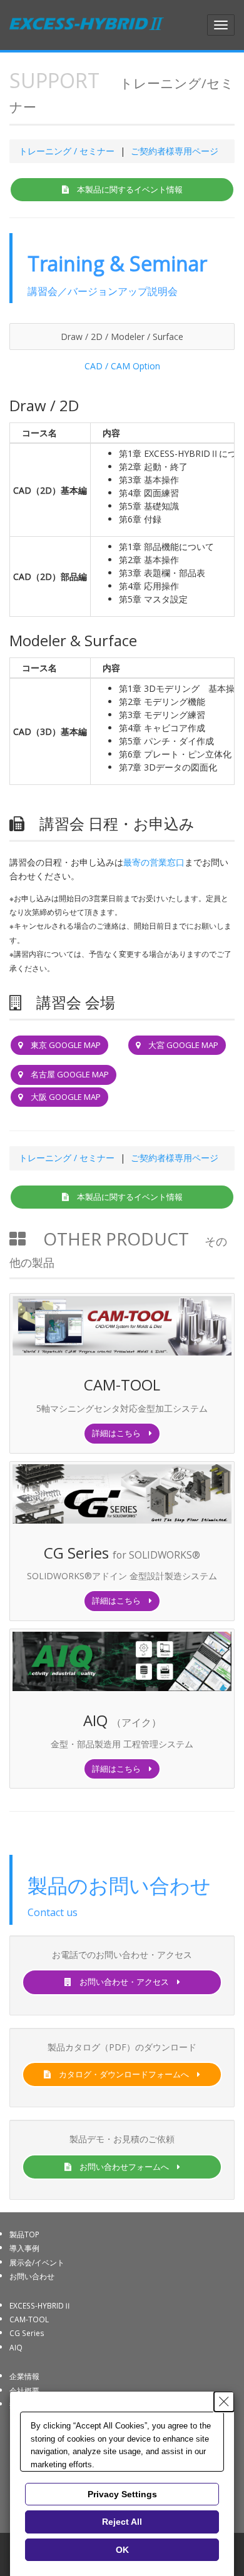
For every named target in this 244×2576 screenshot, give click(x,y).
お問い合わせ (32, 2276)
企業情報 (24, 2376)
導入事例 (24, 2248)
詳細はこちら (120, 1433)
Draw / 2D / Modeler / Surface (122, 337)
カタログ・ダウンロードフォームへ (124, 2074)
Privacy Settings (122, 2494)
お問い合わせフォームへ (124, 2167)
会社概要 (24, 2390)
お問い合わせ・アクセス (124, 1982)
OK (122, 2550)
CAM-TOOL (29, 2319)
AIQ (16, 2347)
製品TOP (24, 2234)
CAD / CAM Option (122, 366)
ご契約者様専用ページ (175, 151)
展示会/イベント (37, 2262)
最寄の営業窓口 (154, 862)
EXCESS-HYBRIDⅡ (40, 2305)
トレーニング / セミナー (67, 151)
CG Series (27, 2333)
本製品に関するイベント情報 (126, 189)
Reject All (122, 2522)
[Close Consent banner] (224, 2402)
